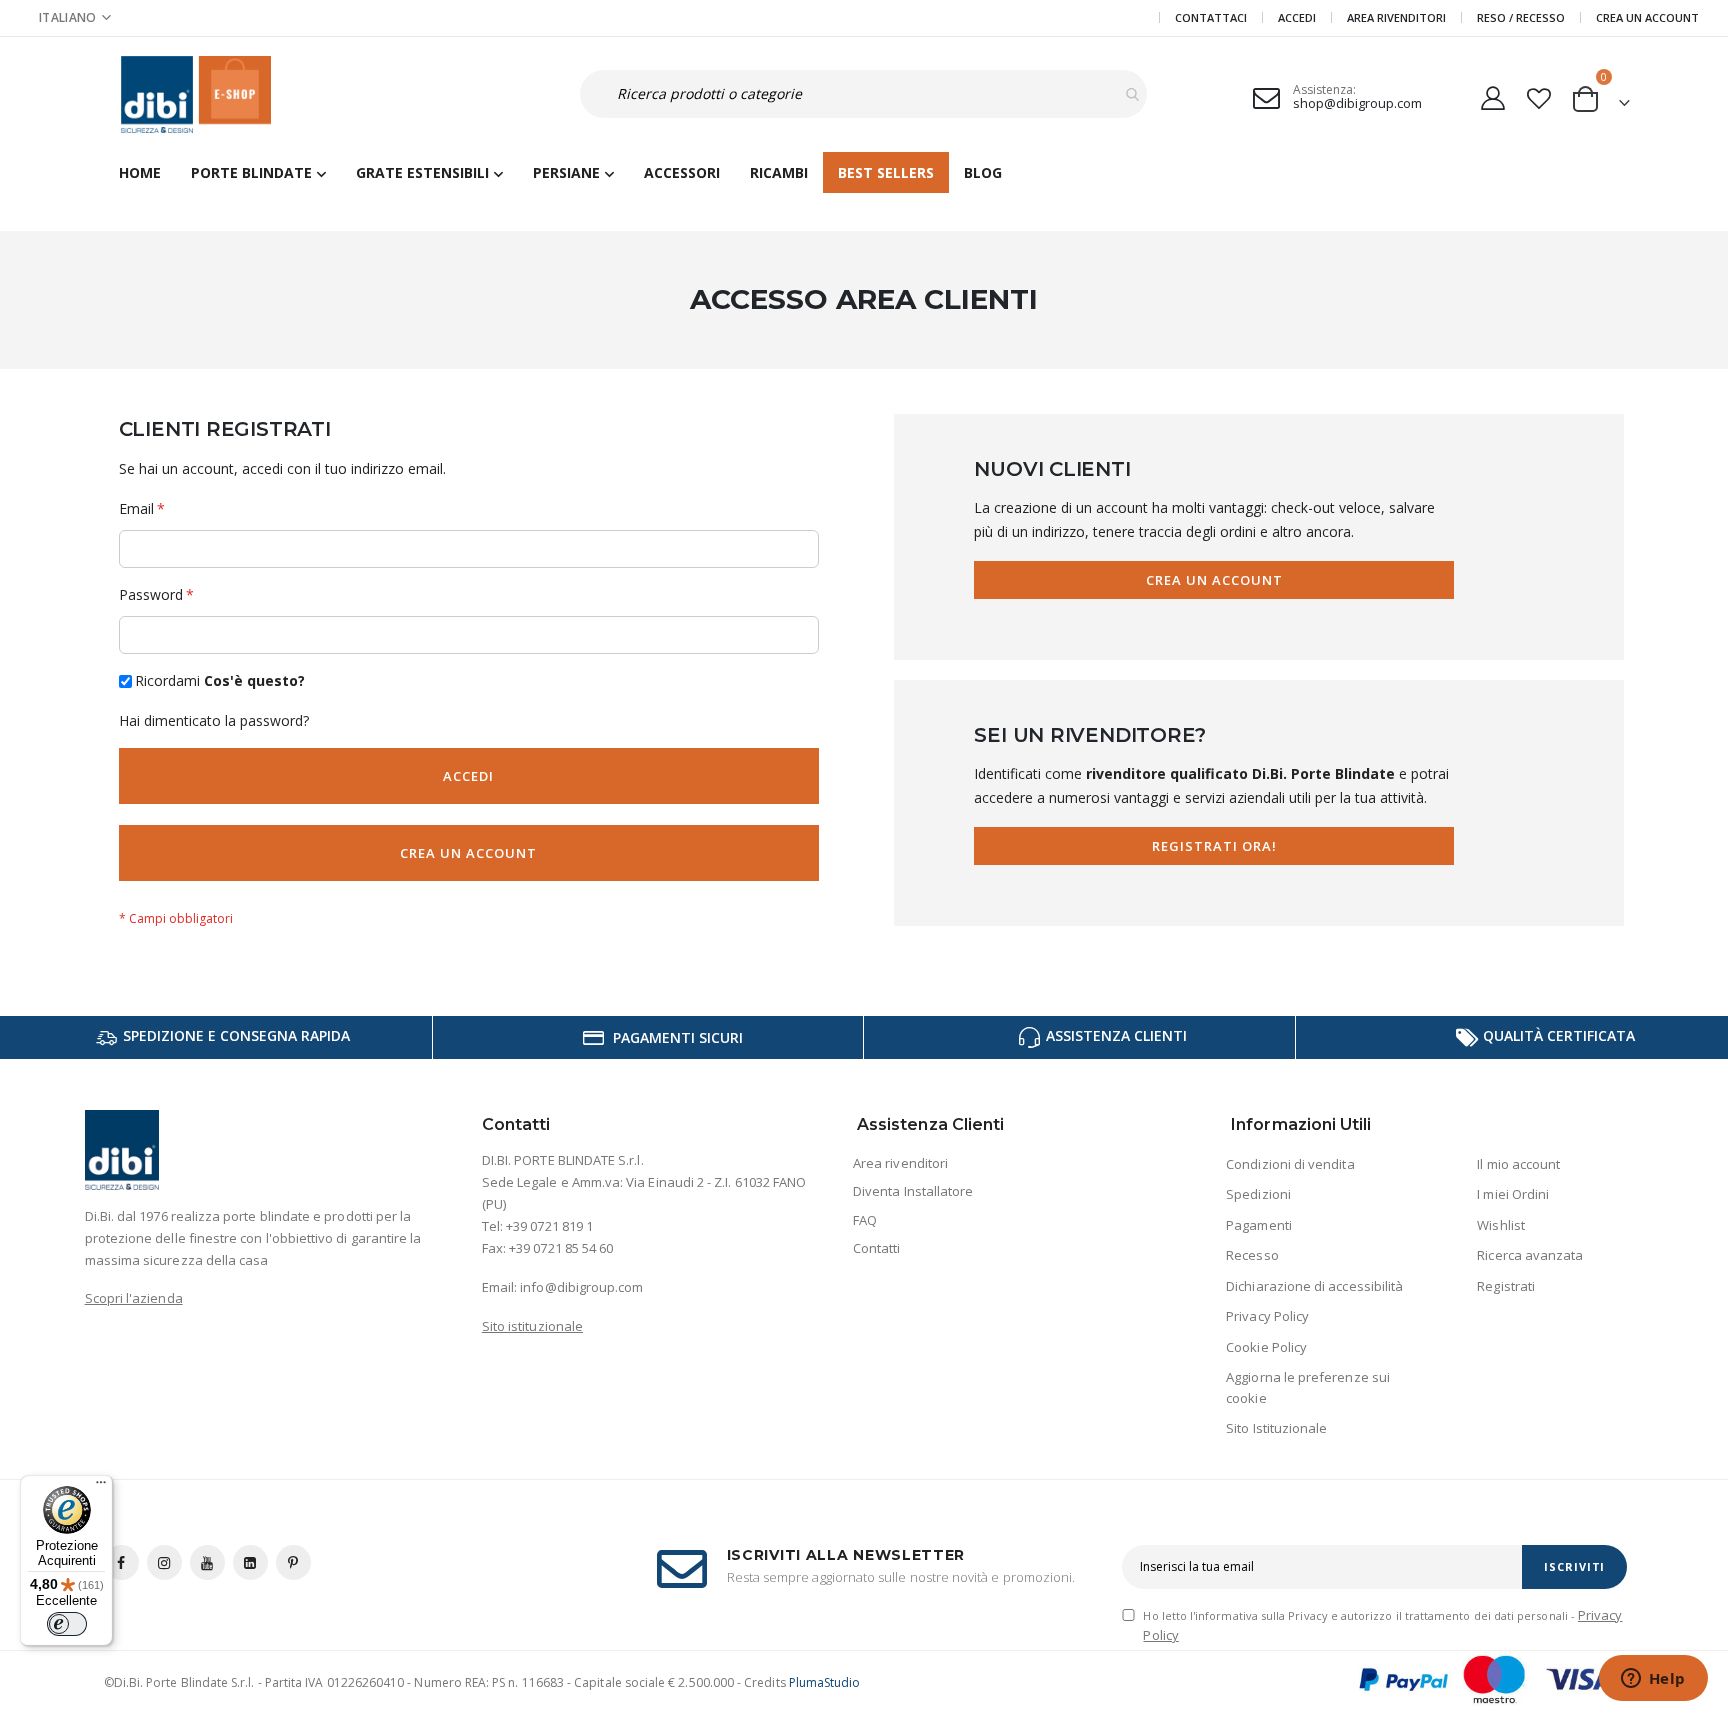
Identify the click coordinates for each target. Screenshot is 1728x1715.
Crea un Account (1647, 17)
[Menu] (101, 1487)
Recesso (1252, 1255)
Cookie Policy (1266, 1347)
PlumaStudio (825, 1682)
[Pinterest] (293, 1562)
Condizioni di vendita (1290, 1164)
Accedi (1297, 17)
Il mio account (1518, 1164)
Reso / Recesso (1521, 17)
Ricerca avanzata (1530, 1255)
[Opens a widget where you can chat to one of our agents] (1653, 1680)
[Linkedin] (250, 1562)
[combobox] (863, 94)
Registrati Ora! (1215, 846)
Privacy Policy (1267, 1316)
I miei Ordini (1513, 1194)
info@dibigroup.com (581, 1287)
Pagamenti (1259, 1225)
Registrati (1506, 1286)
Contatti (877, 1248)
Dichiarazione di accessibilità (1314, 1286)
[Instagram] (164, 1562)
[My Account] (1493, 94)
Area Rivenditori (1396, 17)
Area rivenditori (900, 1163)
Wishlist (1501, 1225)
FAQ (865, 1220)
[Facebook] (121, 1562)
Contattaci (1211, 17)
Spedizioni (1258, 1194)
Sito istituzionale (532, 1326)
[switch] (67, 1624)
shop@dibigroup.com (1357, 103)
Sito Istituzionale (1276, 1428)
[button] (75, 17)
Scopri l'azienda (134, 1298)
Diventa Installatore (913, 1191)
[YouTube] (207, 1562)
